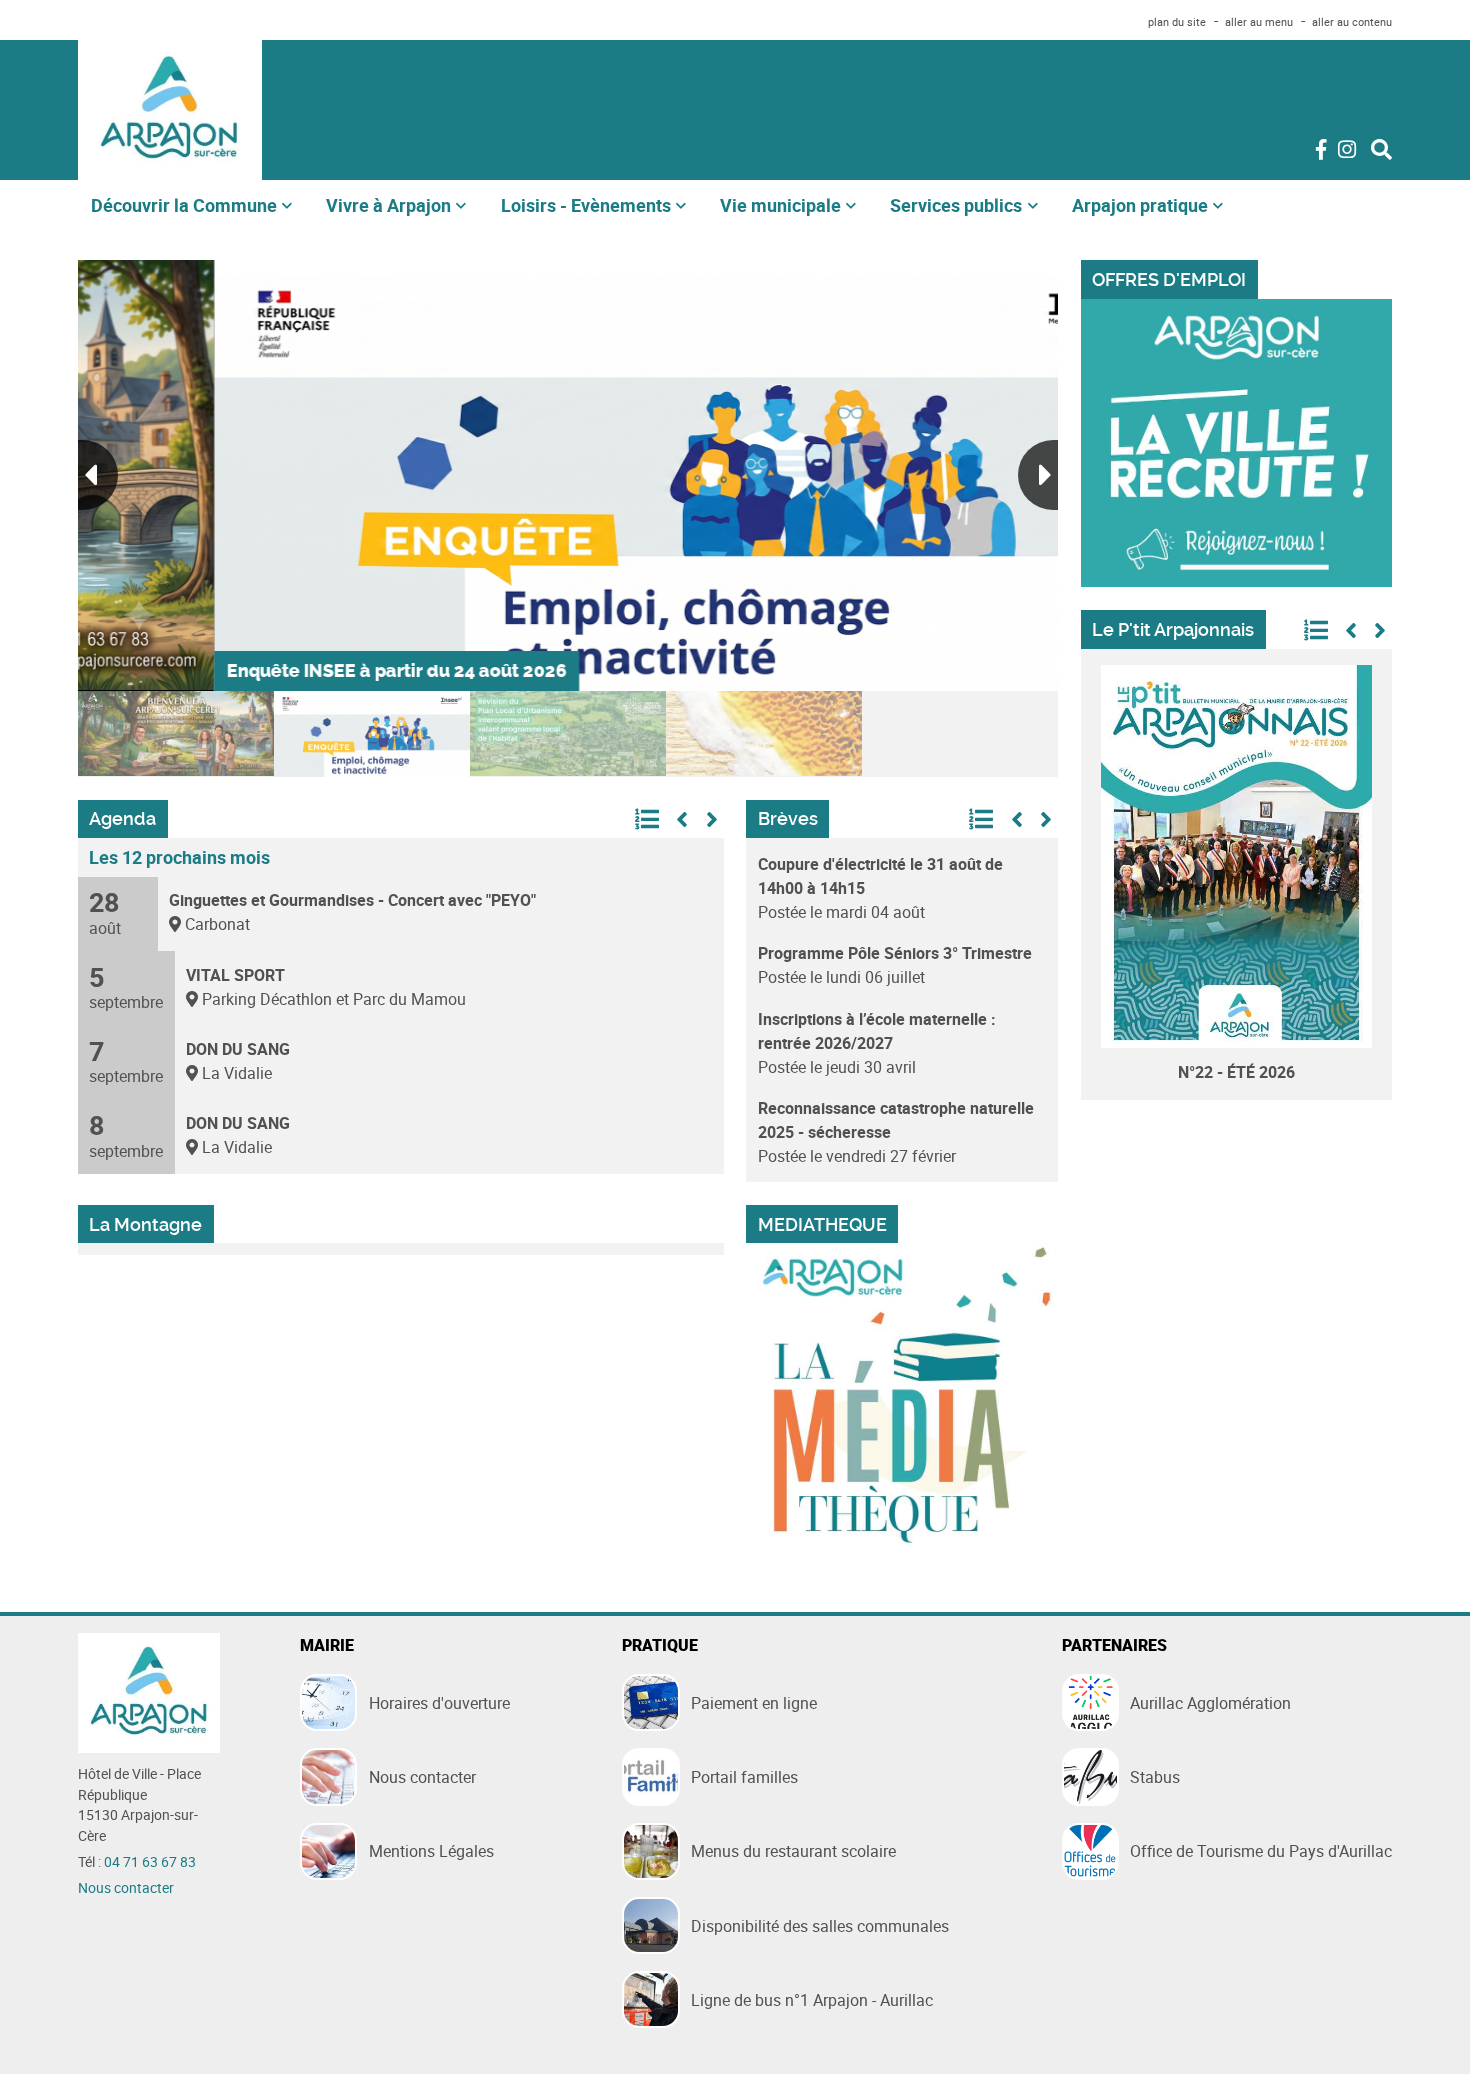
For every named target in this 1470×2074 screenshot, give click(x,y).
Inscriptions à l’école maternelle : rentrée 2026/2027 (877, 1031)
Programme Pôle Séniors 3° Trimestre (895, 953)
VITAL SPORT (235, 975)
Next (1038, 475)
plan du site (1177, 21)
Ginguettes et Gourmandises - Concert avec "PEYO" (352, 900)
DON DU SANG (238, 1049)
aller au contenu (1352, 21)
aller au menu (1259, 21)
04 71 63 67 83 (150, 1862)
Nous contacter (126, 1888)
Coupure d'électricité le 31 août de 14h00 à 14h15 (880, 876)
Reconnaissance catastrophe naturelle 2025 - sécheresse (896, 1120)
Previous (98, 475)
